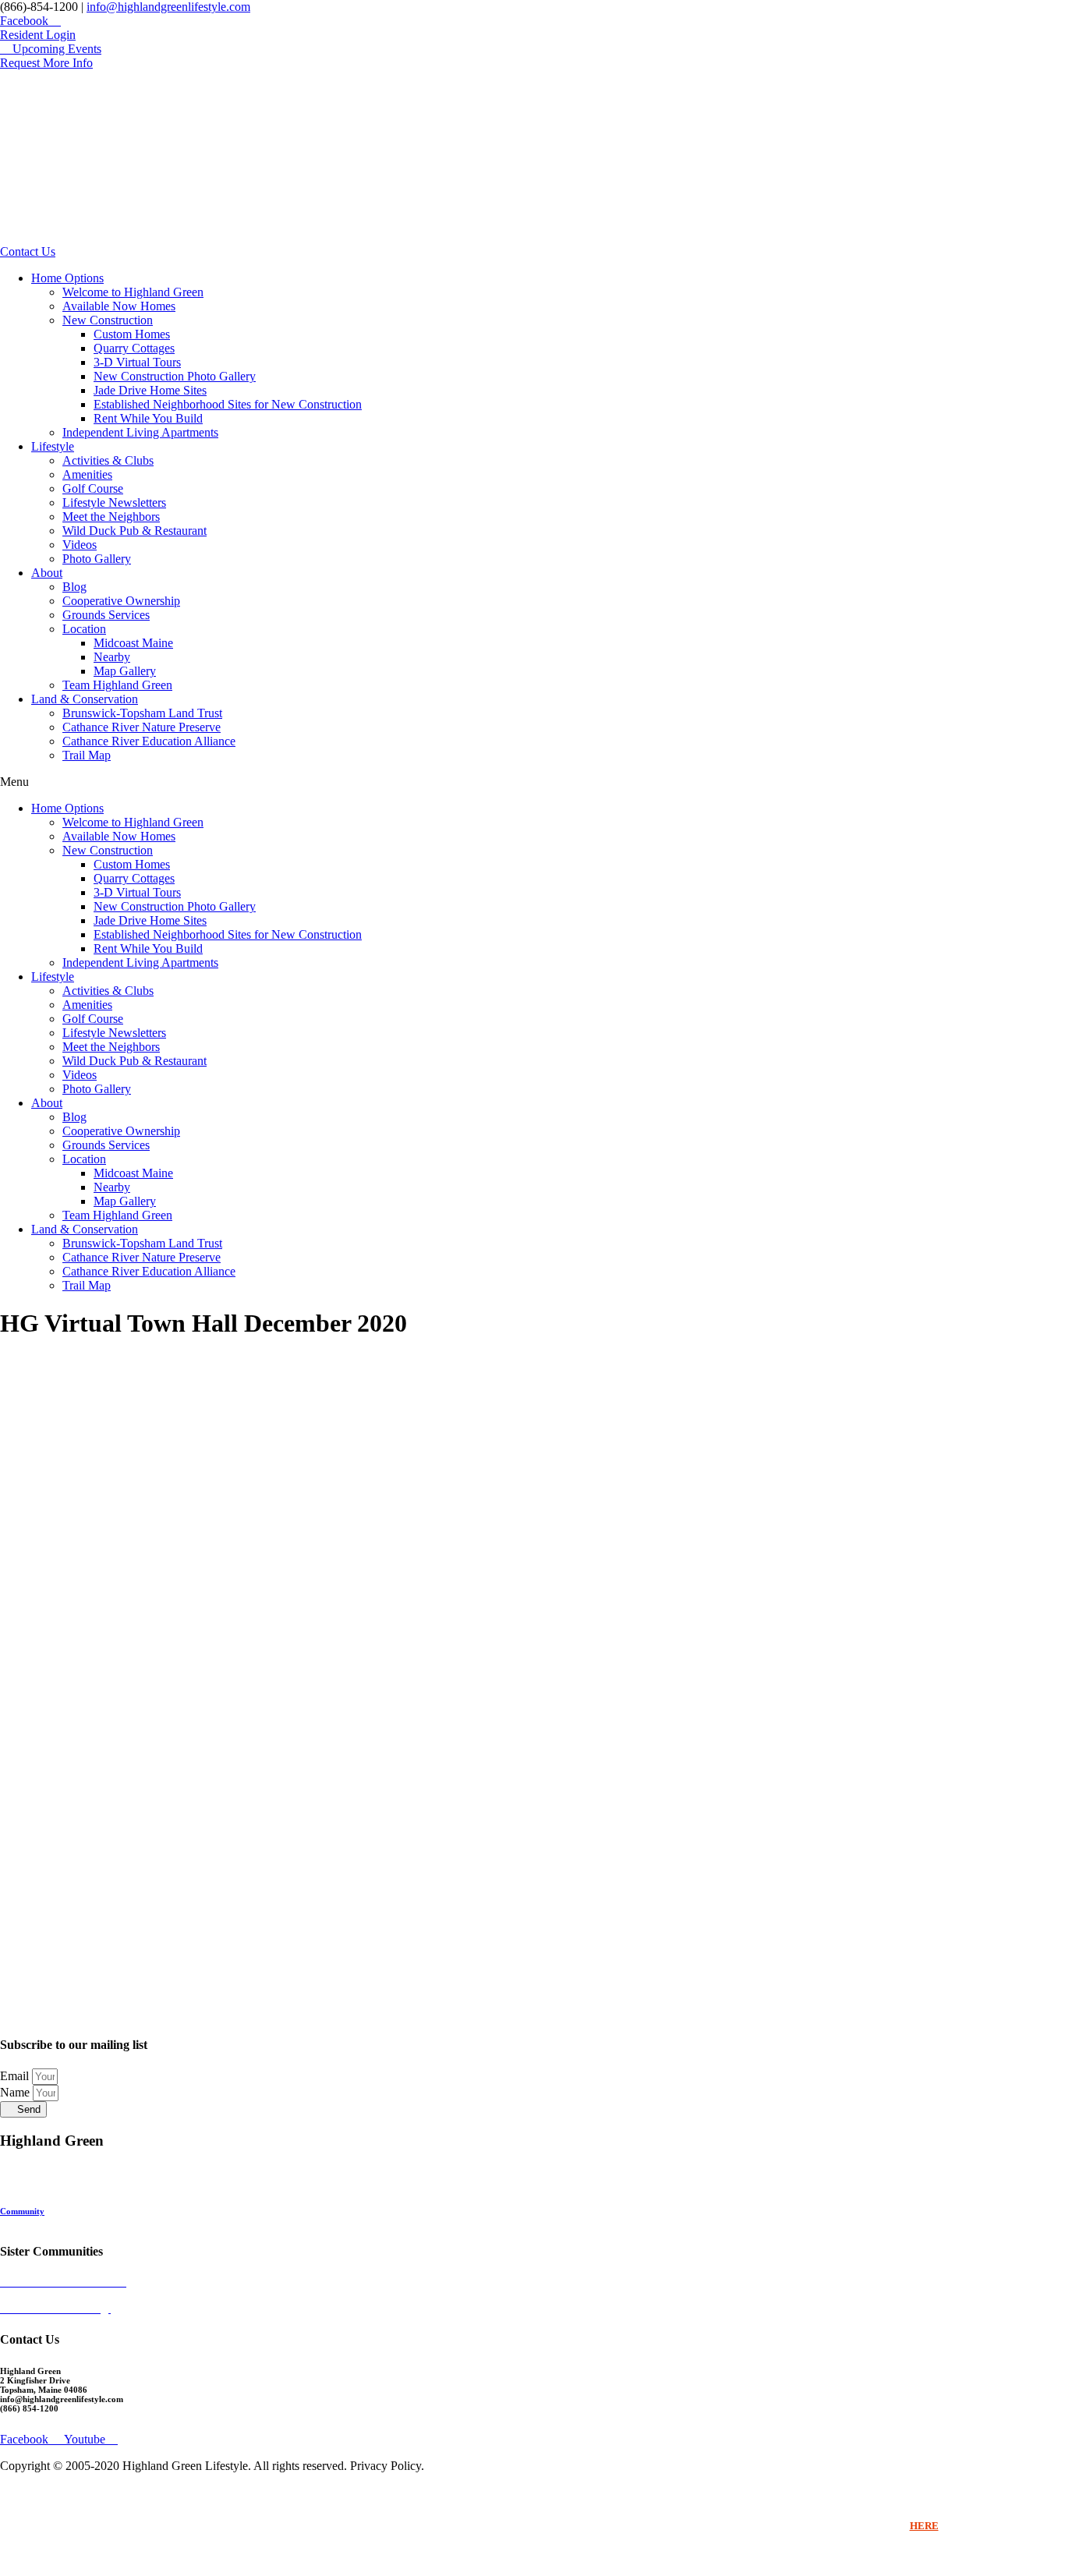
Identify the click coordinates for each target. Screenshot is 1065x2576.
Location (84, 629)
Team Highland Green (117, 685)
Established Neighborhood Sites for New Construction (228, 404)
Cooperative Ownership (121, 601)
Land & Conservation (85, 699)
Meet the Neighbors (111, 517)
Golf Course (93, 488)
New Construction (108, 320)
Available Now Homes (119, 306)
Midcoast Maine (133, 643)
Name (16, 2092)
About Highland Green (43, 2202)
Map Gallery (125, 671)
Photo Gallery (97, 559)
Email (16, 2076)
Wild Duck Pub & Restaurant (134, 531)
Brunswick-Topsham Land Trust (142, 713)
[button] (532, 782)
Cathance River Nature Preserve (142, 727)
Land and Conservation (44, 2183)
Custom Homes (132, 334)
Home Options (67, 278)
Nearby (112, 657)
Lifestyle (53, 446)
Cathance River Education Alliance (149, 741)
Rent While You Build (148, 418)
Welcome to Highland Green (133, 292)
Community (22, 2211)
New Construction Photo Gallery (175, 376)
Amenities (87, 474)
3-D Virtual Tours (137, 362)
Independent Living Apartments (140, 432)
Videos (80, 545)
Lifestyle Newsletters (114, 502)
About (47, 573)
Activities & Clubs (108, 460)
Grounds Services (106, 615)
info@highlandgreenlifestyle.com (168, 7)
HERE (924, 2526)
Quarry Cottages (134, 348)
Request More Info (35, 2220)
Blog (74, 587)
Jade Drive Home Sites (150, 390)
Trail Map (87, 755)
